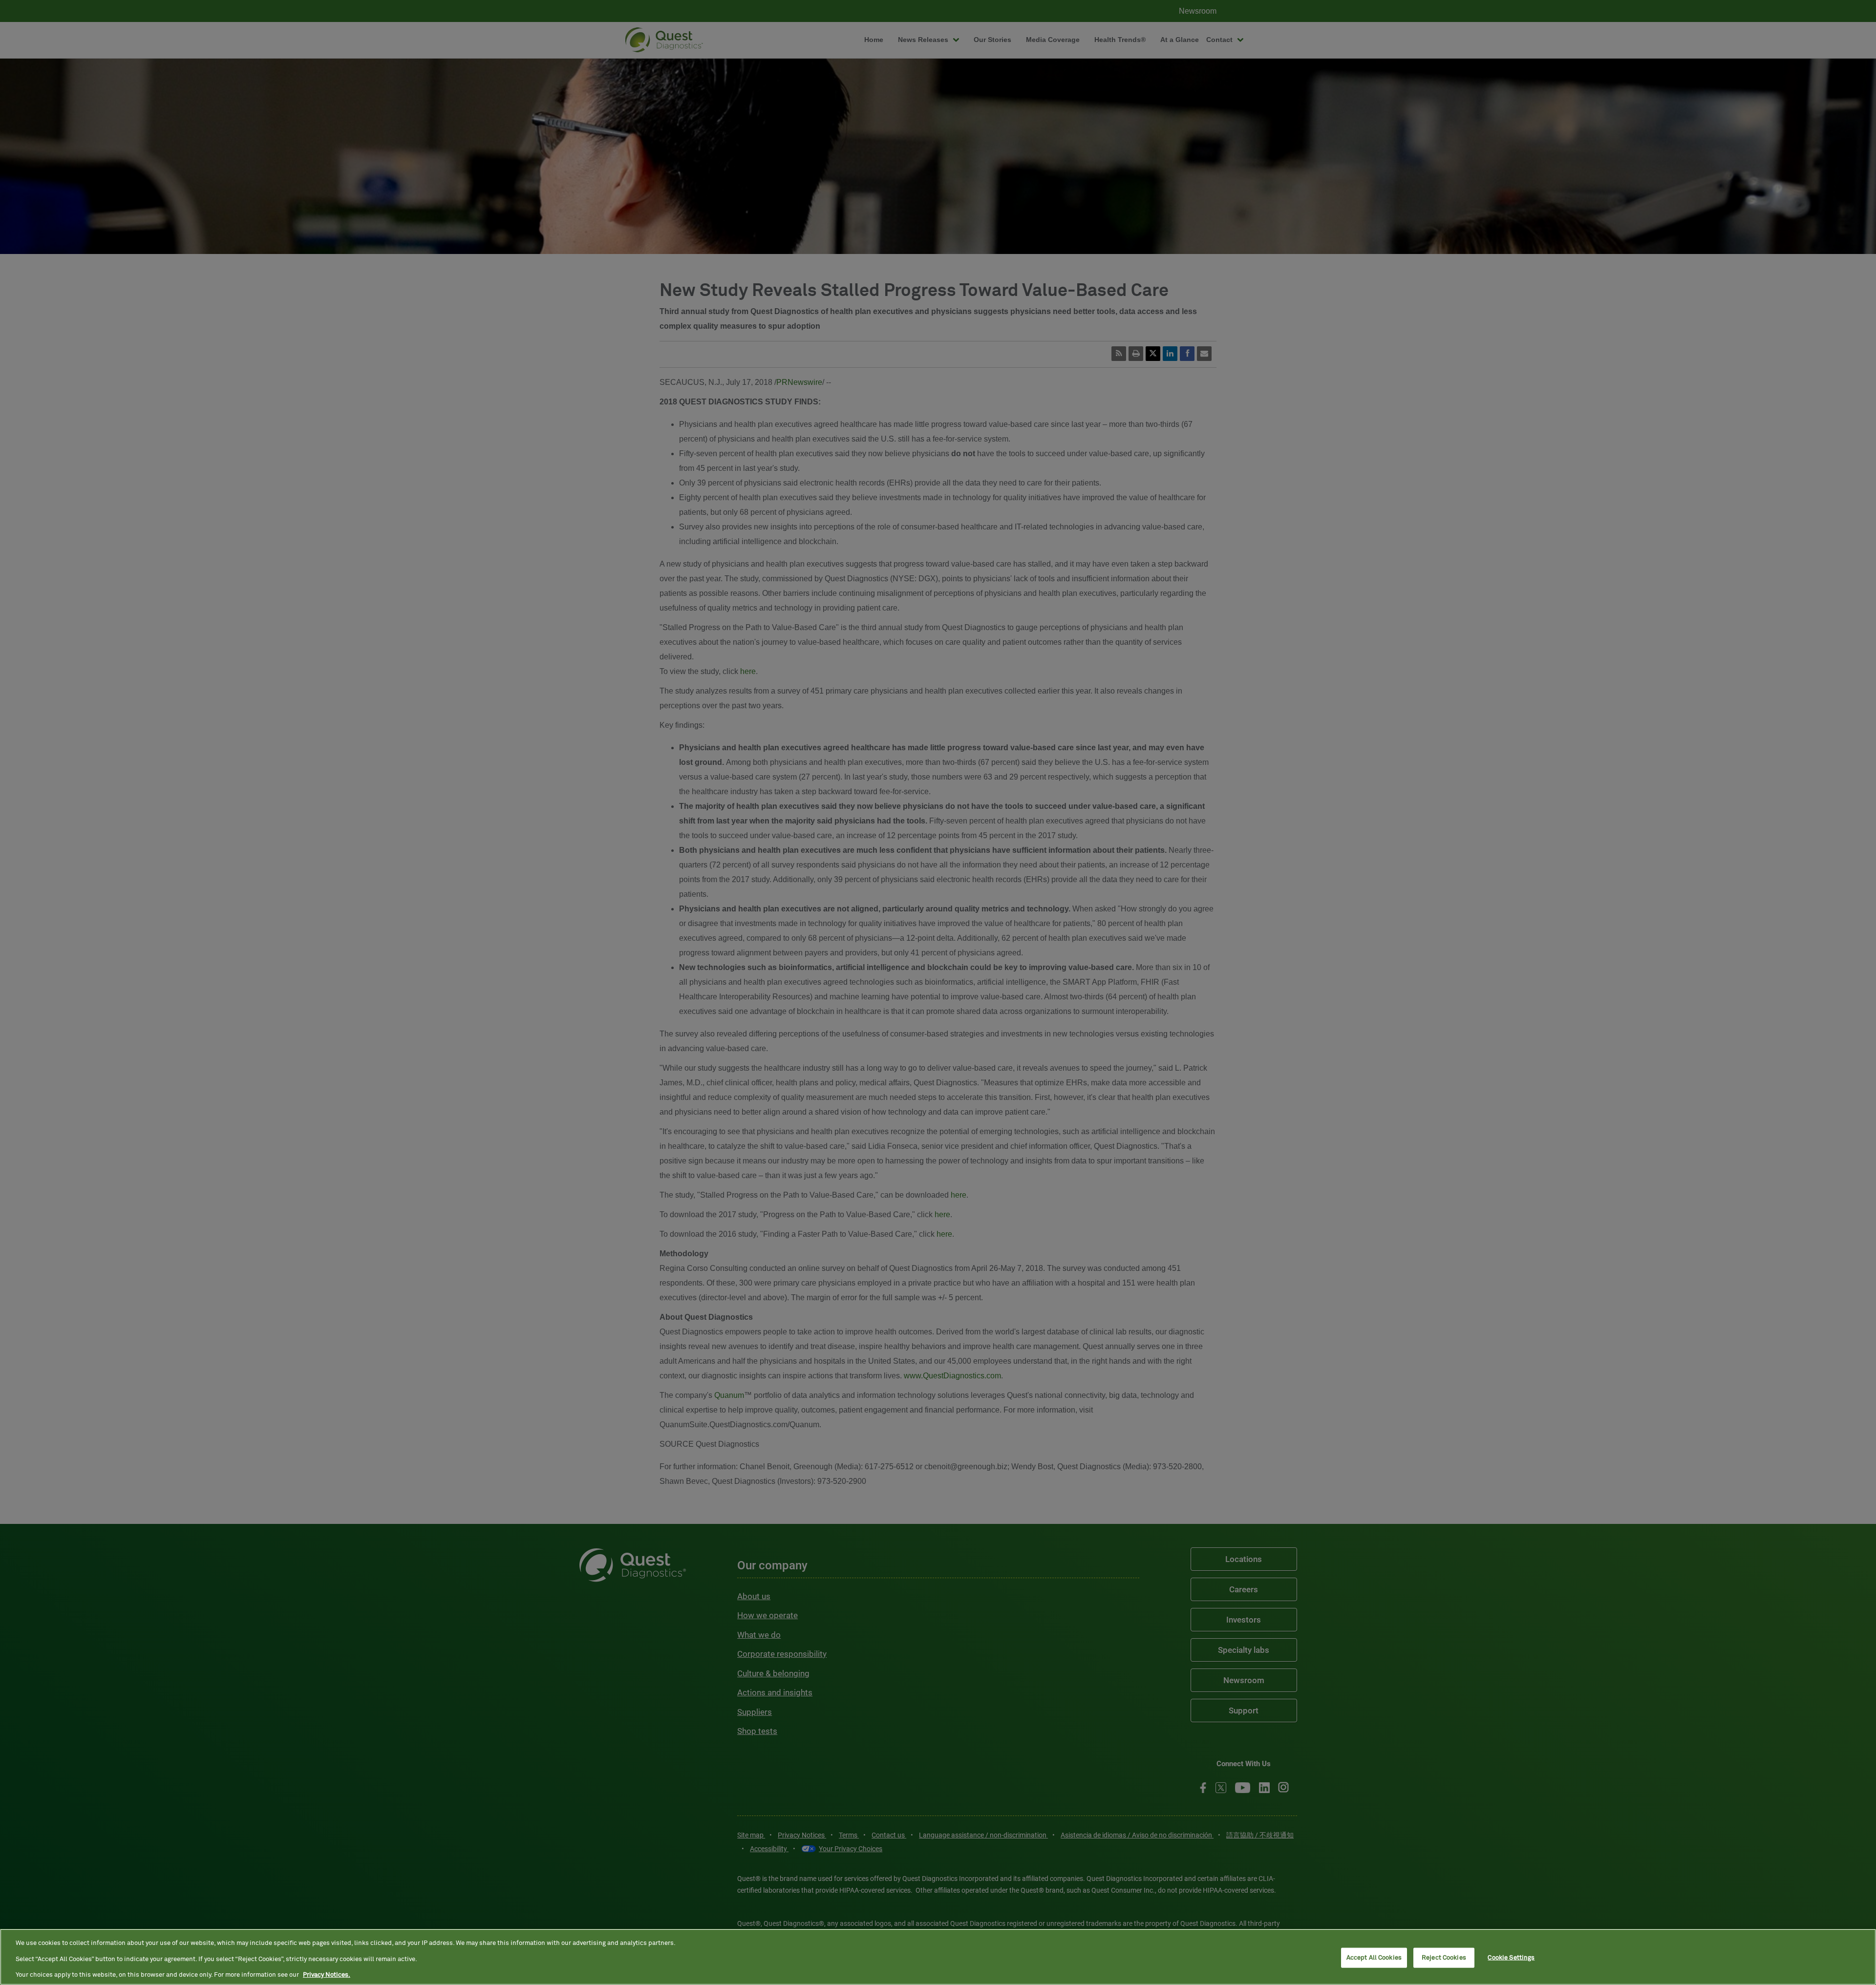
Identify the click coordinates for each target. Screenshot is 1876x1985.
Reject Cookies (1444, 1957)
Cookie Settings (1511, 1957)
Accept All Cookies (1374, 1957)
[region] (938, 1957)
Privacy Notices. (327, 1975)
